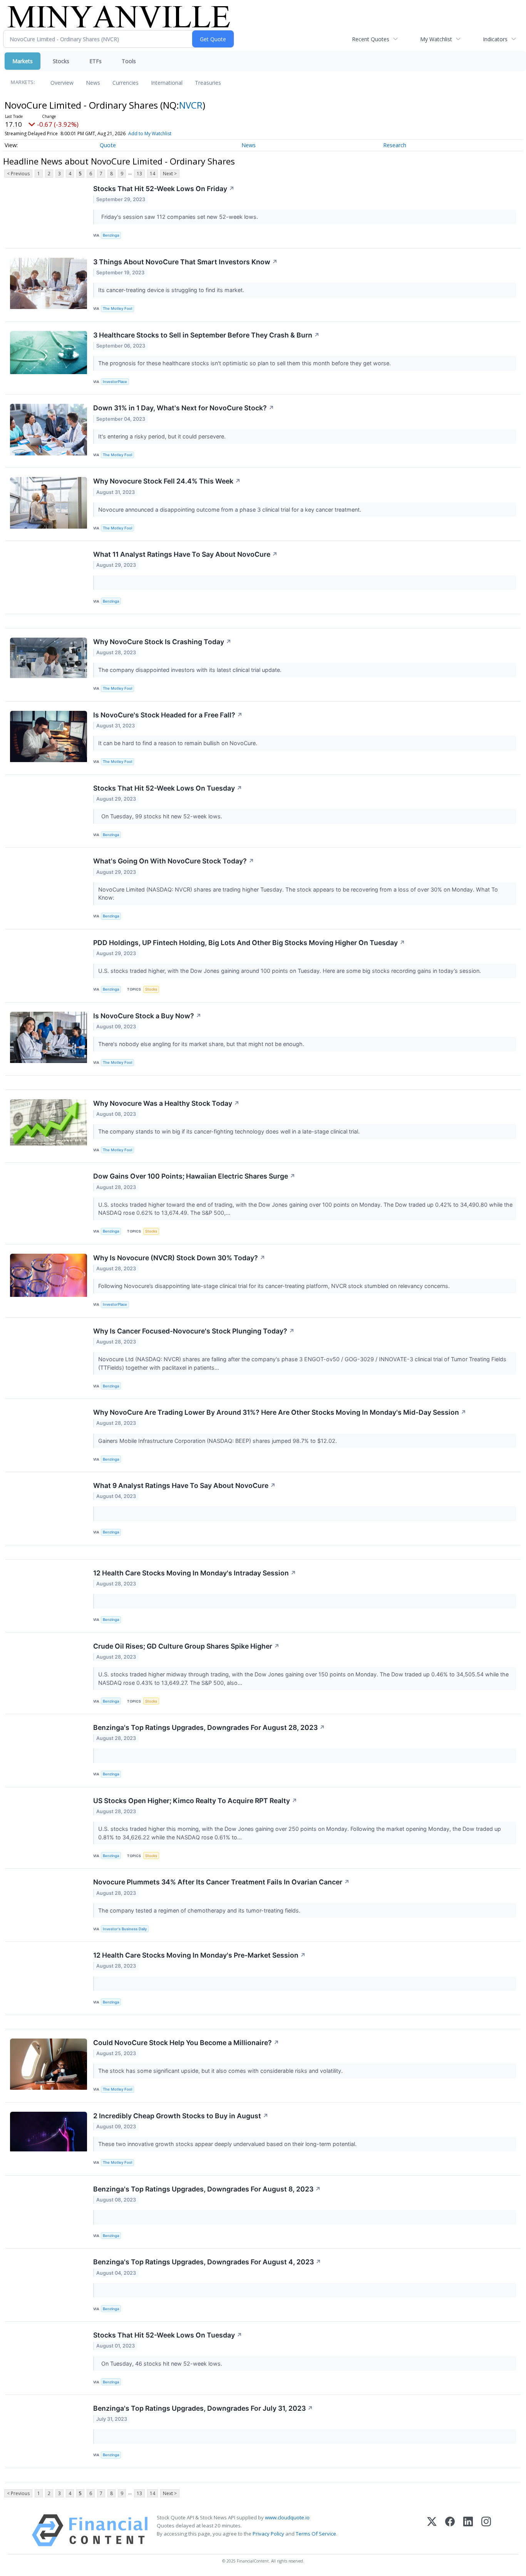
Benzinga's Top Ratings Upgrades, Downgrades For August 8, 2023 (207, 2189)
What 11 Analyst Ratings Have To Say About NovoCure (185, 554)
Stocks (61, 61)
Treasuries (208, 83)
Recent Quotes (371, 39)
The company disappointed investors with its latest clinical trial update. (191, 670)
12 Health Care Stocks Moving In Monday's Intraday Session (195, 1573)
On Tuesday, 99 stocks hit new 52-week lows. (161, 816)
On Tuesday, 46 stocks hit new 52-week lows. (161, 2364)
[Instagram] (486, 2530)
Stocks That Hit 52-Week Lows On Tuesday (168, 788)
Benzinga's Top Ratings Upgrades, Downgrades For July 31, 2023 (203, 2408)
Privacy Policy (268, 2534)
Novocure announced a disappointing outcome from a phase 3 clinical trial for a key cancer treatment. (230, 510)
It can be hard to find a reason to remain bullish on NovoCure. (178, 743)
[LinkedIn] (468, 2530)
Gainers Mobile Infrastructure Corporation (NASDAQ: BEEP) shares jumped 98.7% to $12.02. (218, 1441)
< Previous (18, 174)
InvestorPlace (115, 382)
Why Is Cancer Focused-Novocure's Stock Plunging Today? (194, 1331)
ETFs (95, 61)
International (167, 83)
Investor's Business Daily (125, 1929)
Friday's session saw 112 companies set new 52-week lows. (179, 217)
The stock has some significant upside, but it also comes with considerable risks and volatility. (221, 2071)
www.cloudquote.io (287, 2517)
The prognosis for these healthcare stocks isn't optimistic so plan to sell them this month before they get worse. (245, 363)
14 (152, 174)
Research (395, 145)
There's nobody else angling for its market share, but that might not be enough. (202, 1044)
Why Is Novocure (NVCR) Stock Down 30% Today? (179, 1258)
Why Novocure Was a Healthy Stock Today (166, 1103)
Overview (62, 83)
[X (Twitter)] (432, 2530)
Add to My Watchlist (150, 134)
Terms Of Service (316, 2534)
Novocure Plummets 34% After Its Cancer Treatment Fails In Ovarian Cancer (221, 1882)
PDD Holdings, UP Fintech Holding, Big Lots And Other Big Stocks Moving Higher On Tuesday (249, 943)
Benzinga (111, 235)
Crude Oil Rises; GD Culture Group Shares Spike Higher (186, 1646)
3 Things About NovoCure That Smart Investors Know (185, 262)
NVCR (191, 105)
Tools (129, 61)
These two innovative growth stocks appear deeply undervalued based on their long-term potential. (228, 2144)
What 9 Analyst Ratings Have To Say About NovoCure (184, 1485)
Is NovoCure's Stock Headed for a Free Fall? (168, 715)
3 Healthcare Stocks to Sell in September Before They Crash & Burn (206, 335)
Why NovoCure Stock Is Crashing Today (162, 642)
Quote (108, 145)
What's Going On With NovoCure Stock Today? (174, 861)
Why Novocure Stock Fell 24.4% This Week (167, 481)
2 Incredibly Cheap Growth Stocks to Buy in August (181, 2116)
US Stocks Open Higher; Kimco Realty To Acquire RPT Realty (195, 1801)
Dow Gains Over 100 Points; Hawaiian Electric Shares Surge (194, 1176)
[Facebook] (450, 2530)
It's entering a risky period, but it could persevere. (163, 436)
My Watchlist (436, 39)
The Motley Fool (117, 308)
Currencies (126, 83)
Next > (170, 174)
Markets (23, 61)
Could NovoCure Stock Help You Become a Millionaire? (186, 2043)
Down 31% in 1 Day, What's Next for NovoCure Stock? (184, 408)
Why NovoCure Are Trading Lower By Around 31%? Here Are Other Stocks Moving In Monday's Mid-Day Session (280, 1412)
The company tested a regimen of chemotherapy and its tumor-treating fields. (200, 1910)
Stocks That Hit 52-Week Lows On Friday (164, 189)
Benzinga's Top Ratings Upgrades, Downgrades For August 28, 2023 (209, 1727)
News (93, 83)
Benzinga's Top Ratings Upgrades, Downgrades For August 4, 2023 (207, 2262)
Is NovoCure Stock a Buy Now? (147, 1016)
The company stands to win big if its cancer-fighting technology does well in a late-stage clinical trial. (230, 1131)
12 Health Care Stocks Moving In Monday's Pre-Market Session (199, 1955)
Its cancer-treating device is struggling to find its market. (172, 290)
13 (139, 174)
